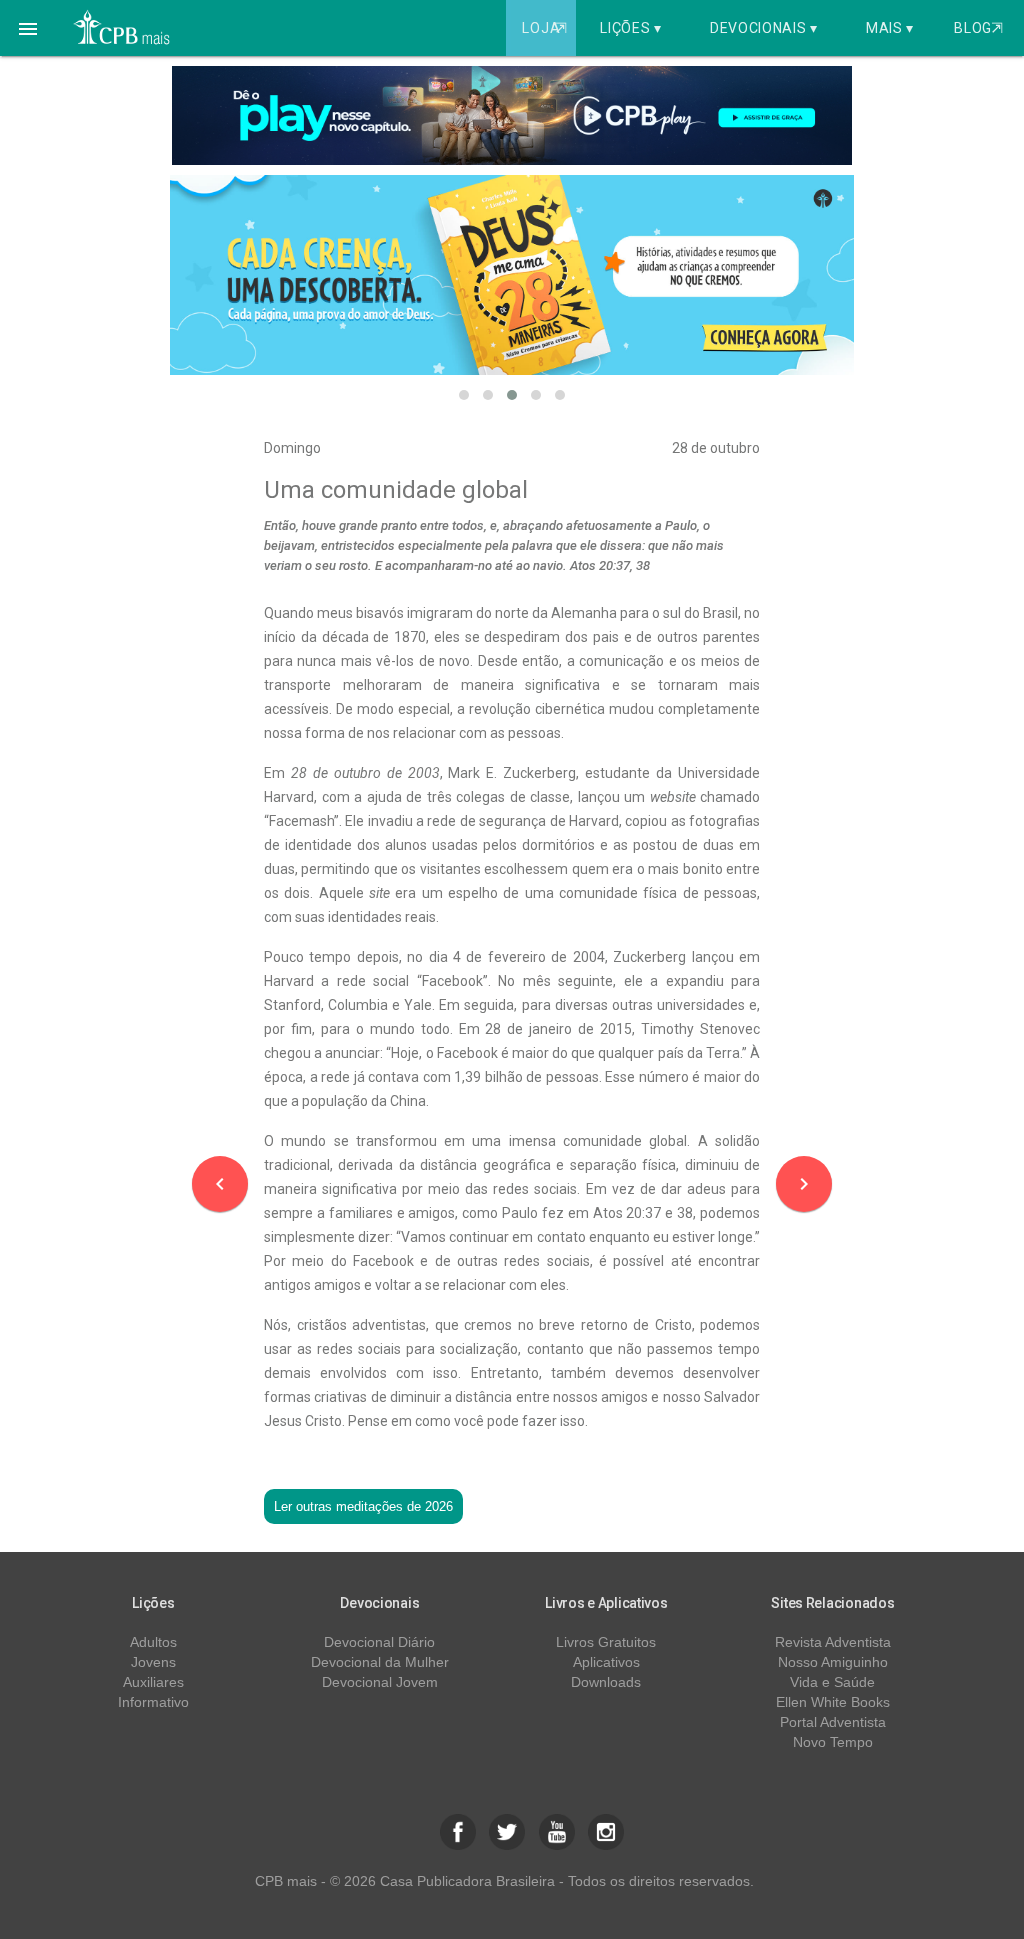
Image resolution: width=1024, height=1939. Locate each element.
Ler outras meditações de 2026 (363, 1506)
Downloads (606, 1682)
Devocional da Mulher (380, 1662)
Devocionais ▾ (764, 28)
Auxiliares (153, 1682)
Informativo (153, 1702)
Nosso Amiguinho (833, 1662)
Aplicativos (606, 1662)
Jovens (153, 1662)
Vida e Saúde (832, 1682)
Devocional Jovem (380, 1682)
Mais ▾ (890, 28)
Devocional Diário (379, 1642)
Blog (978, 28)
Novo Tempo (833, 1742)
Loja (544, 28)
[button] (28, 28)
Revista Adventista (833, 1642)
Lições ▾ (631, 28)
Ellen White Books (833, 1702)
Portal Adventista (833, 1722)
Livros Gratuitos (606, 1642)
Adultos (153, 1642)
